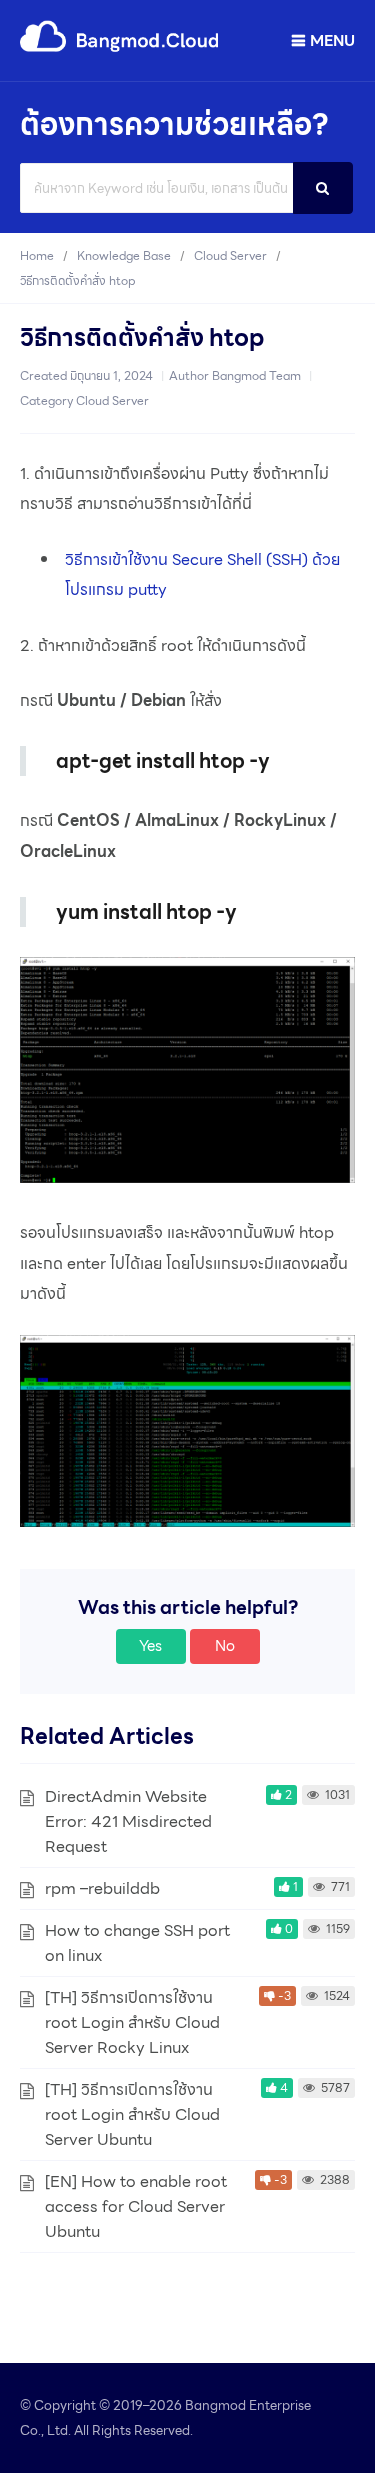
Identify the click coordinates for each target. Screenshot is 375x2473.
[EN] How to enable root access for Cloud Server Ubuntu (136, 2206)
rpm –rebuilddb (102, 1888)
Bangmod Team (256, 375)
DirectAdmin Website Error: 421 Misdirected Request (128, 1821)
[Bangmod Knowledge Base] (120, 48)
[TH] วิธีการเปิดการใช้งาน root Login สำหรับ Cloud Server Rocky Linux (132, 2022)
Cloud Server (112, 400)
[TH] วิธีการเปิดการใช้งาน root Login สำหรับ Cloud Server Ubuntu (132, 2114)
